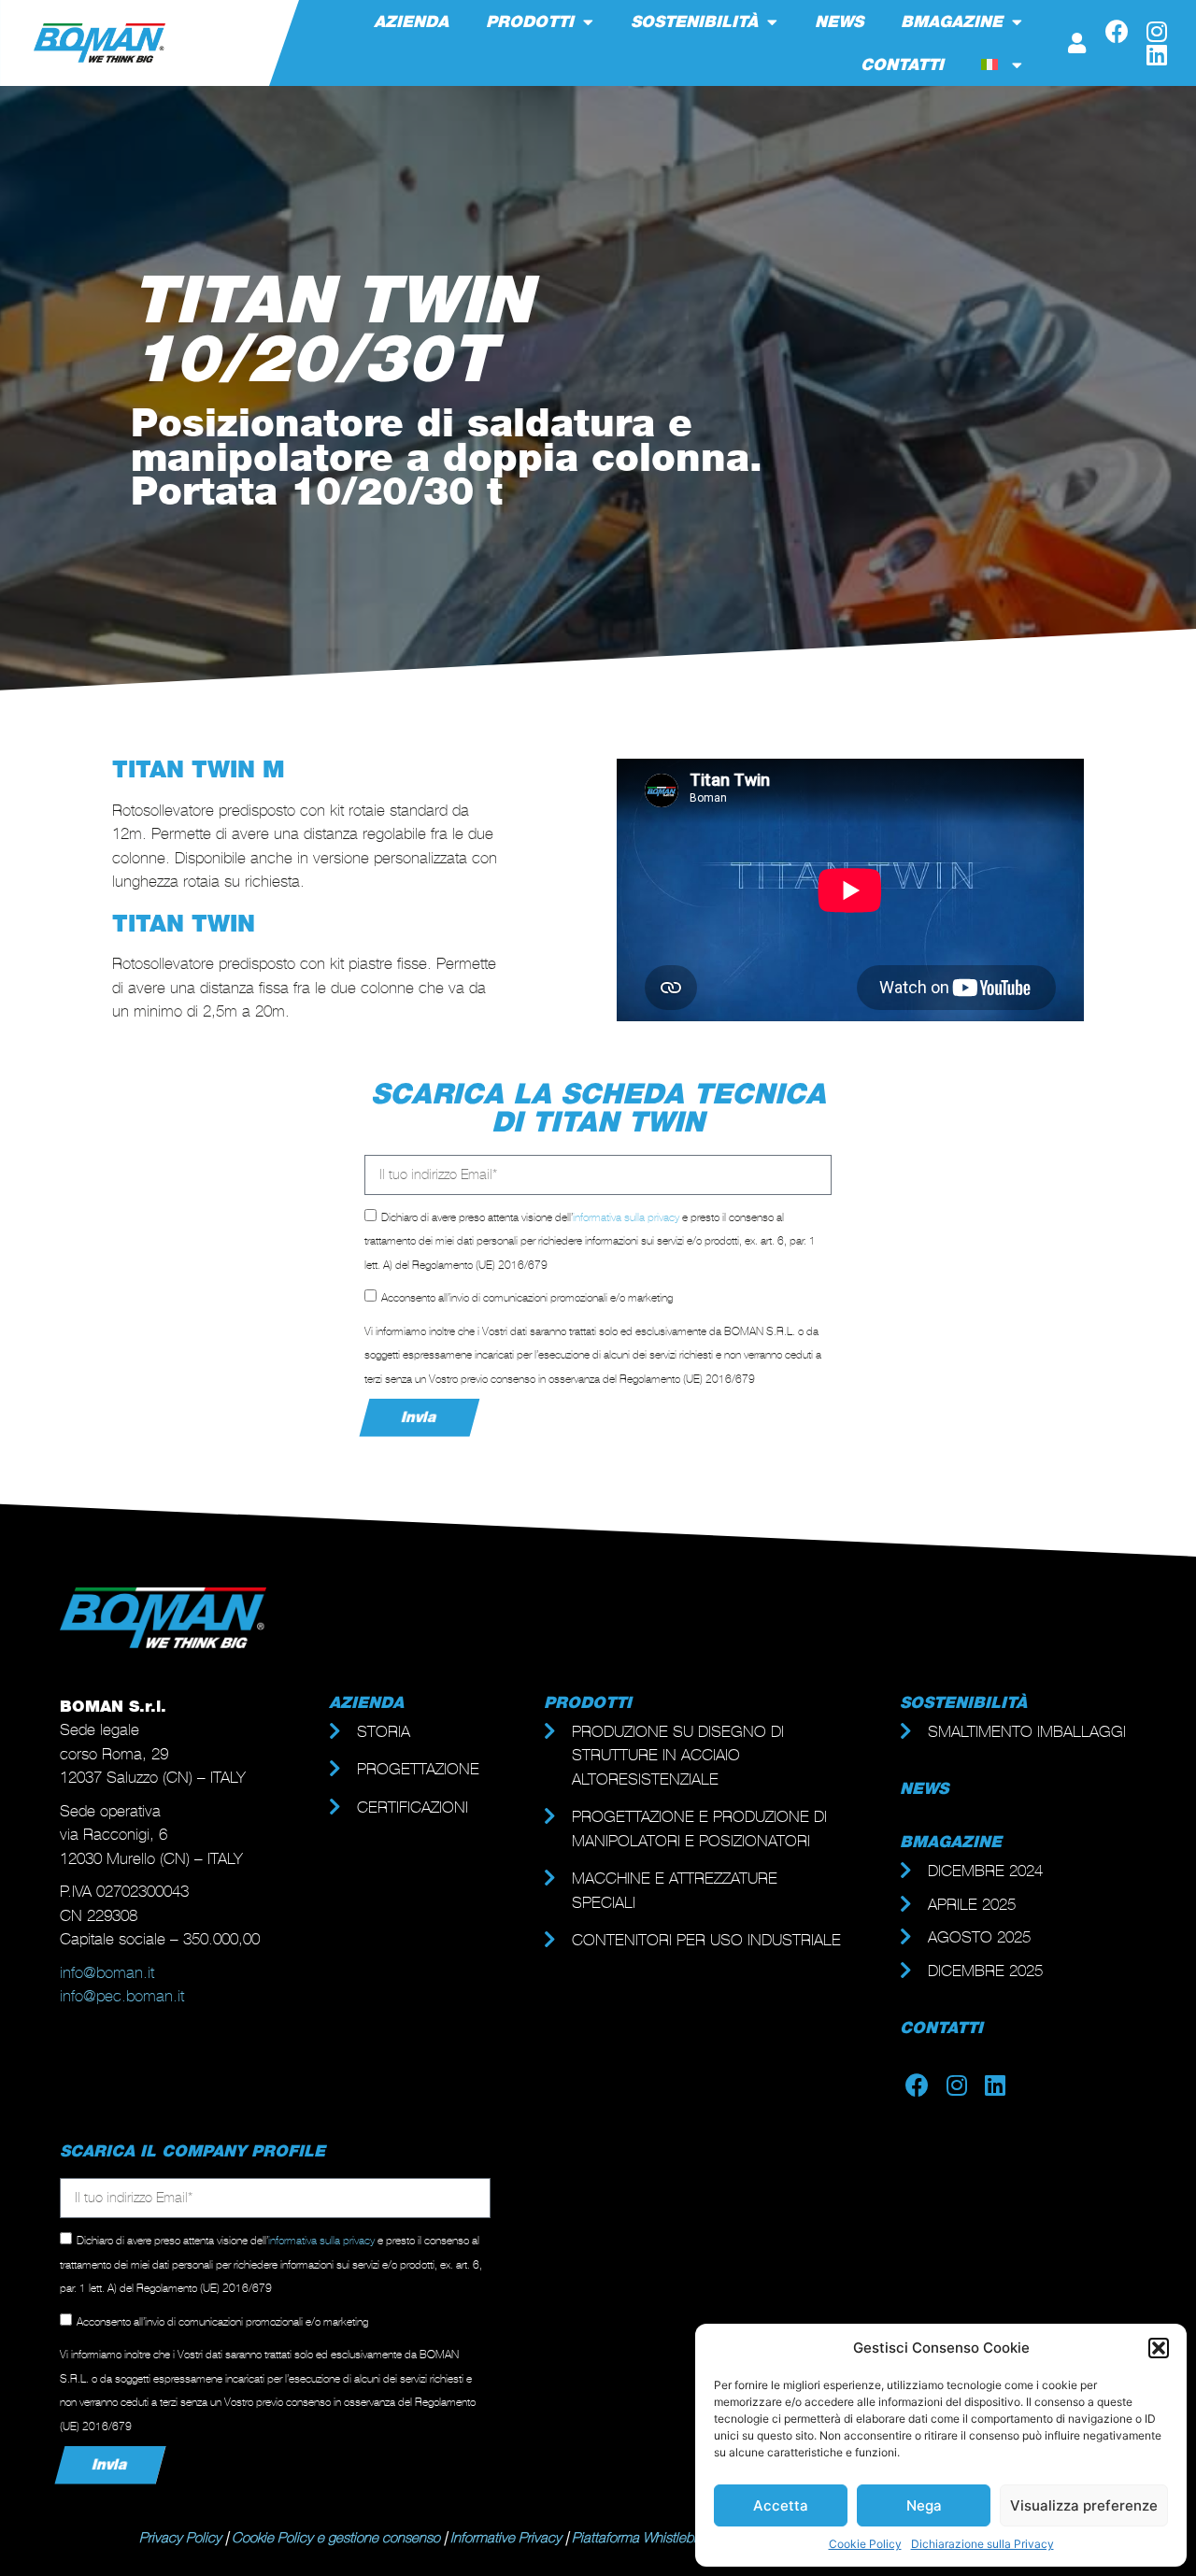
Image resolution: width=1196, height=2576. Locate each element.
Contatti (902, 64)
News (839, 21)
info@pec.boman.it (122, 1996)
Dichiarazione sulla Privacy (982, 2544)
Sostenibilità (694, 21)
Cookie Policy (865, 2544)
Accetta (781, 2505)
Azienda (411, 21)
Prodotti (530, 21)
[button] (1159, 2348)
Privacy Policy (180, 2538)
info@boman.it (107, 1972)
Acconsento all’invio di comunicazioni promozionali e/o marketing (527, 1298)
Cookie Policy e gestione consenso (336, 2538)
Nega (924, 2505)
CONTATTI (941, 2028)
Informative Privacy (506, 2538)
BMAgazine (951, 1842)
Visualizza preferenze (1084, 2505)
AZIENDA (366, 1702)
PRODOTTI (588, 1702)
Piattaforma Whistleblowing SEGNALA (683, 2538)
